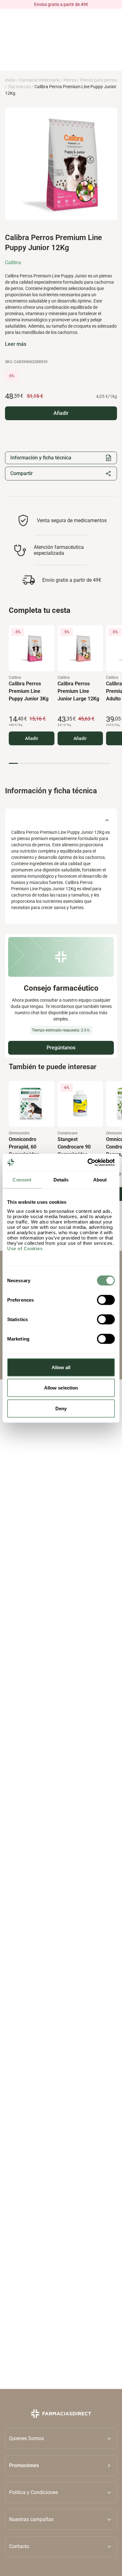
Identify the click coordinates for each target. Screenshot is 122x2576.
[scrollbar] (59, 763)
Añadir (32, 738)
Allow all (61, 1367)
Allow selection (61, 1388)
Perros (70, 80)
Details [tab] (61, 1180)
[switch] (106, 1300)
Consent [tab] (22, 1180)
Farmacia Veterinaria (39, 80)
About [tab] (100, 1180)
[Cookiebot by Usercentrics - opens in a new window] (88, 1162)
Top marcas (19, 87)
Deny (61, 1408)
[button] (61, 2466)
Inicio (10, 80)
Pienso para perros (98, 80)
